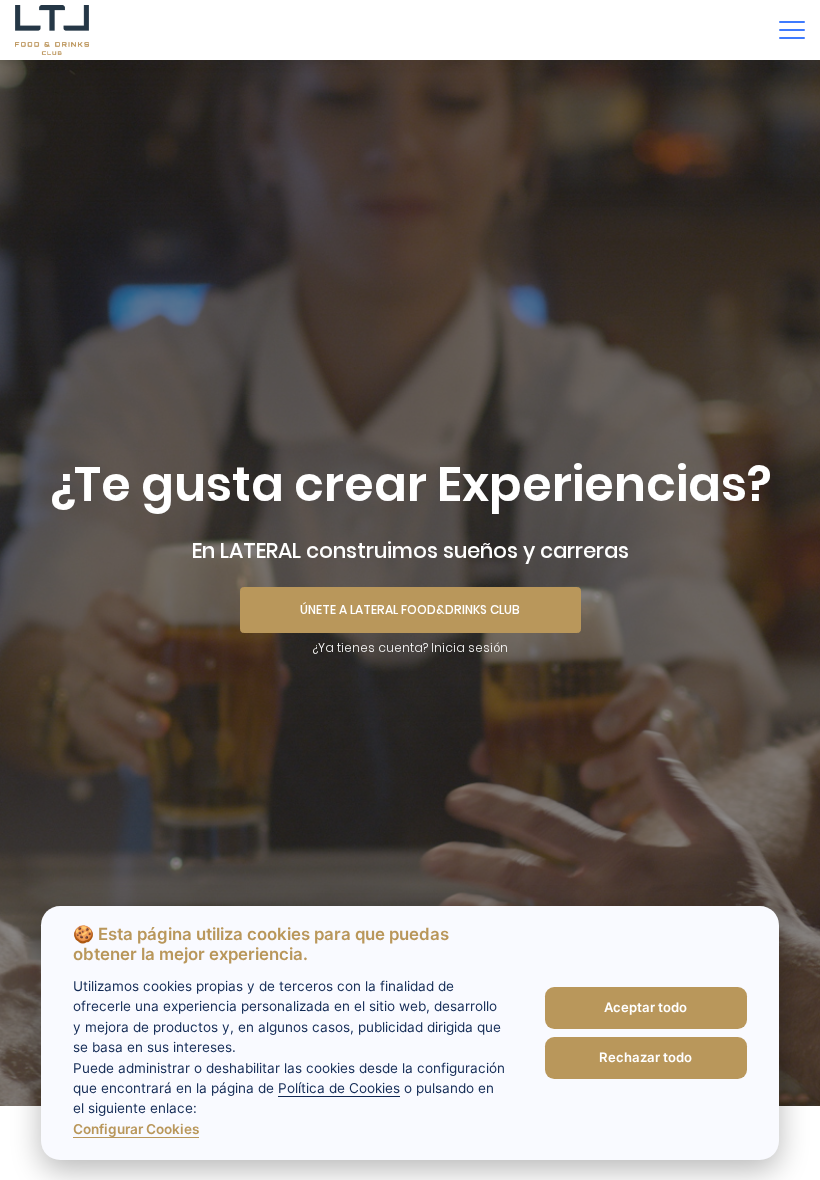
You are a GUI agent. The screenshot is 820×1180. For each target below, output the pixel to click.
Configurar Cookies (136, 1129)
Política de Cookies (339, 1088)
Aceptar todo (645, 1007)
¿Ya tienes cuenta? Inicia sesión (410, 647)
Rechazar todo (645, 1057)
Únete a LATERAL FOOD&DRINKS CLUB (410, 609)
